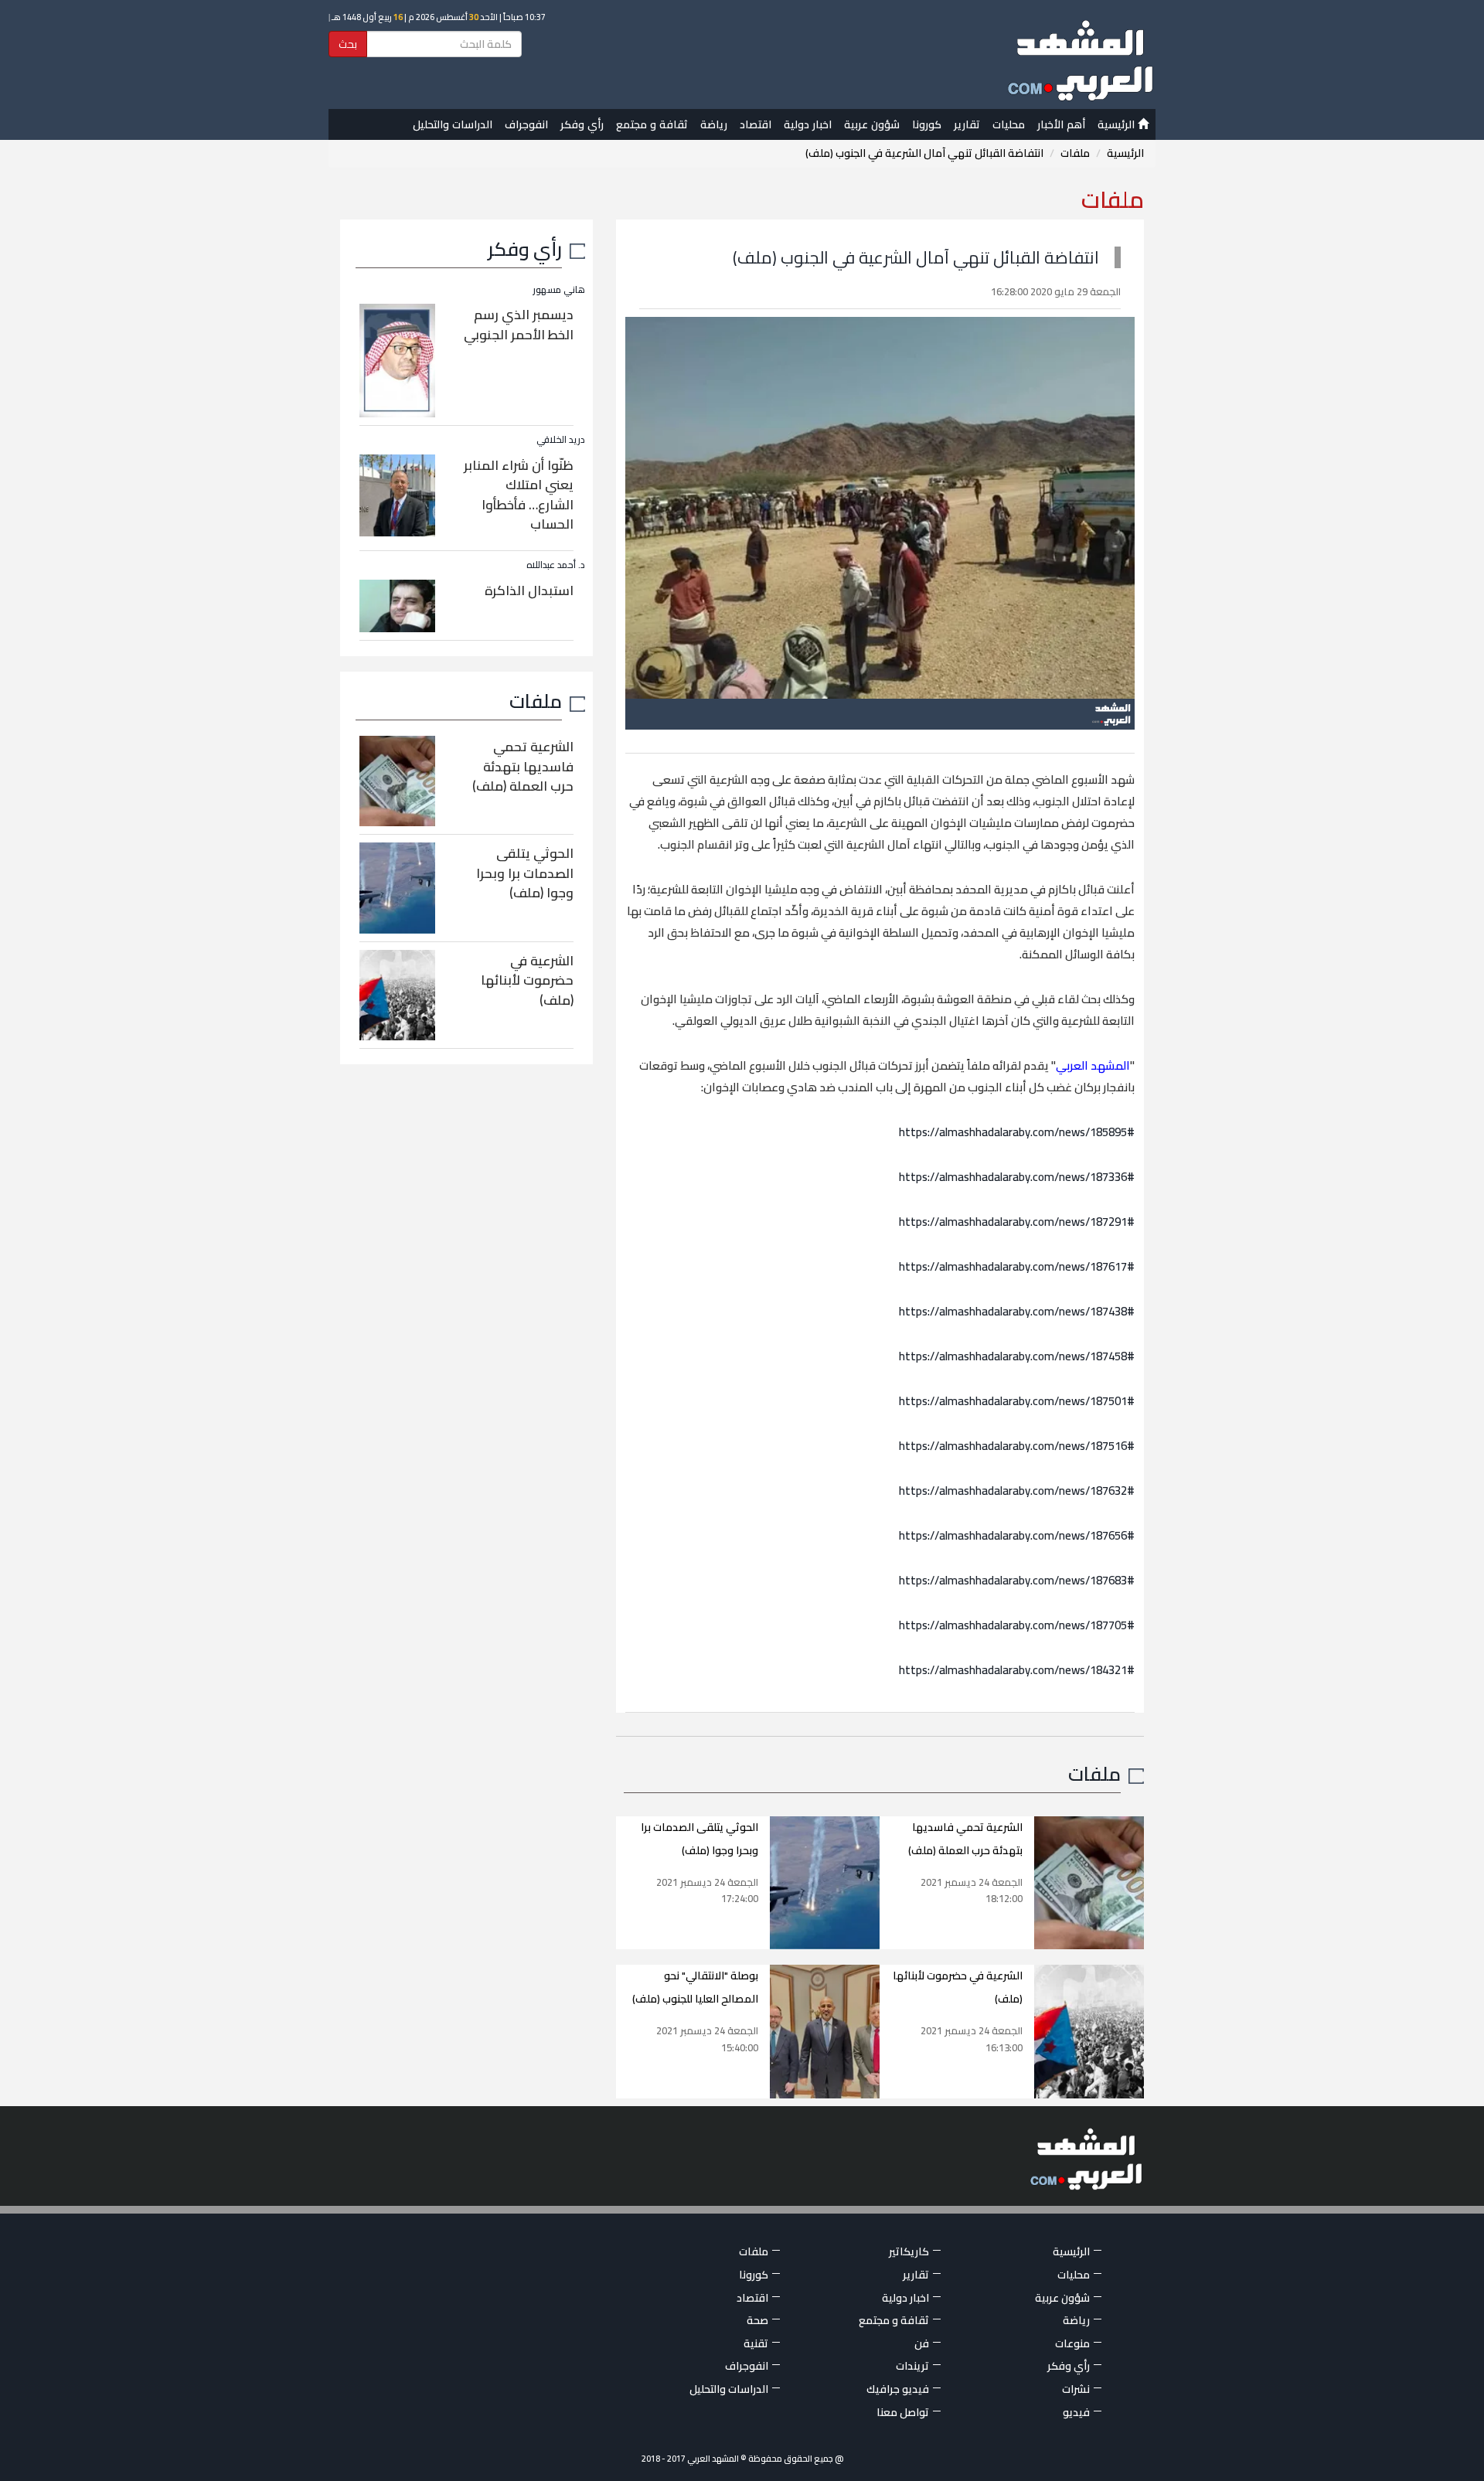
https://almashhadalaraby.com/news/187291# (1017, 1222)
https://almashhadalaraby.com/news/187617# (1017, 1266)
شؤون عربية (872, 124)
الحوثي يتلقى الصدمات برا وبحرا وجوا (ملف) (525, 873)
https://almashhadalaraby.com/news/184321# (1017, 1670)
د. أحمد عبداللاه (556, 565)
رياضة (714, 124)
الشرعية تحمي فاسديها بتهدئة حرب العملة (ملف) (523, 766)
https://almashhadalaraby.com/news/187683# (1017, 1580)
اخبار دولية (808, 124)
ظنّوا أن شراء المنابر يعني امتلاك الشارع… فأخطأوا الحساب (519, 495)
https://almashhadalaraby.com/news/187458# (1017, 1356)
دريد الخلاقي (561, 439)
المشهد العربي (1093, 1065)
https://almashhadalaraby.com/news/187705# (1017, 1625)
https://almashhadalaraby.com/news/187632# (1017, 1491)
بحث (348, 44)
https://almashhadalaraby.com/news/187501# (1017, 1401)
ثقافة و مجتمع (652, 124)
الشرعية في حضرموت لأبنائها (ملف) (527, 980)
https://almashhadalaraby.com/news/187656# (1017, 1535)
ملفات (1075, 153)
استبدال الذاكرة (529, 590)
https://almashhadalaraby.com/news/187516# (1017, 1446)
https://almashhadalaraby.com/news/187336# (1017, 1177)
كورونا (927, 124)
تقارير (967, 124)
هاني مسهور (559, 289)
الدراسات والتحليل (453, 124)
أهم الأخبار (1061, 124)
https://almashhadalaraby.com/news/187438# (1017, 1311)
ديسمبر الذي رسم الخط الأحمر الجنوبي (519, 325)
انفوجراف (526, 124)
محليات (1009, 124)
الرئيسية (1118, 124)
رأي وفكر (582, 124)
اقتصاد (756, 124)
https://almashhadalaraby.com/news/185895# (1017, 1132)
